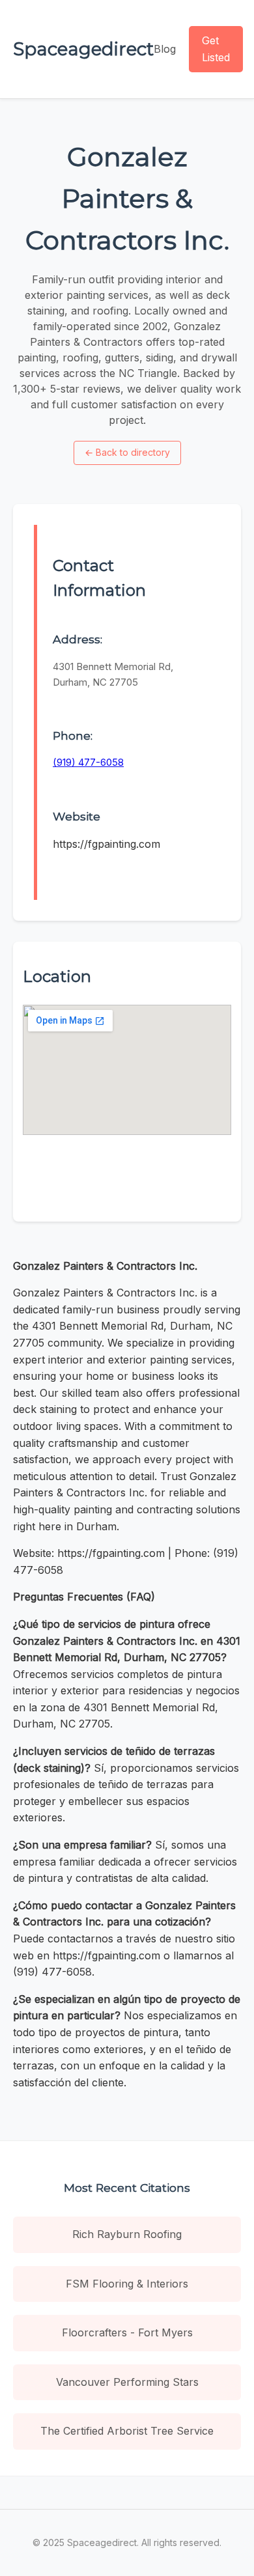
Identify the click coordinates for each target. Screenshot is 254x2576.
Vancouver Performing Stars (127, 2382)
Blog (165, 49)
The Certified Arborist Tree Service (127, 2431)
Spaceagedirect (83, 49)
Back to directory (127, 452)
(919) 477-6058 (88, 762)
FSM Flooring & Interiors (127, 2284)
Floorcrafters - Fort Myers (127, 2332)
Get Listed (216, 49)
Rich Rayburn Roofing (127, 2234)
